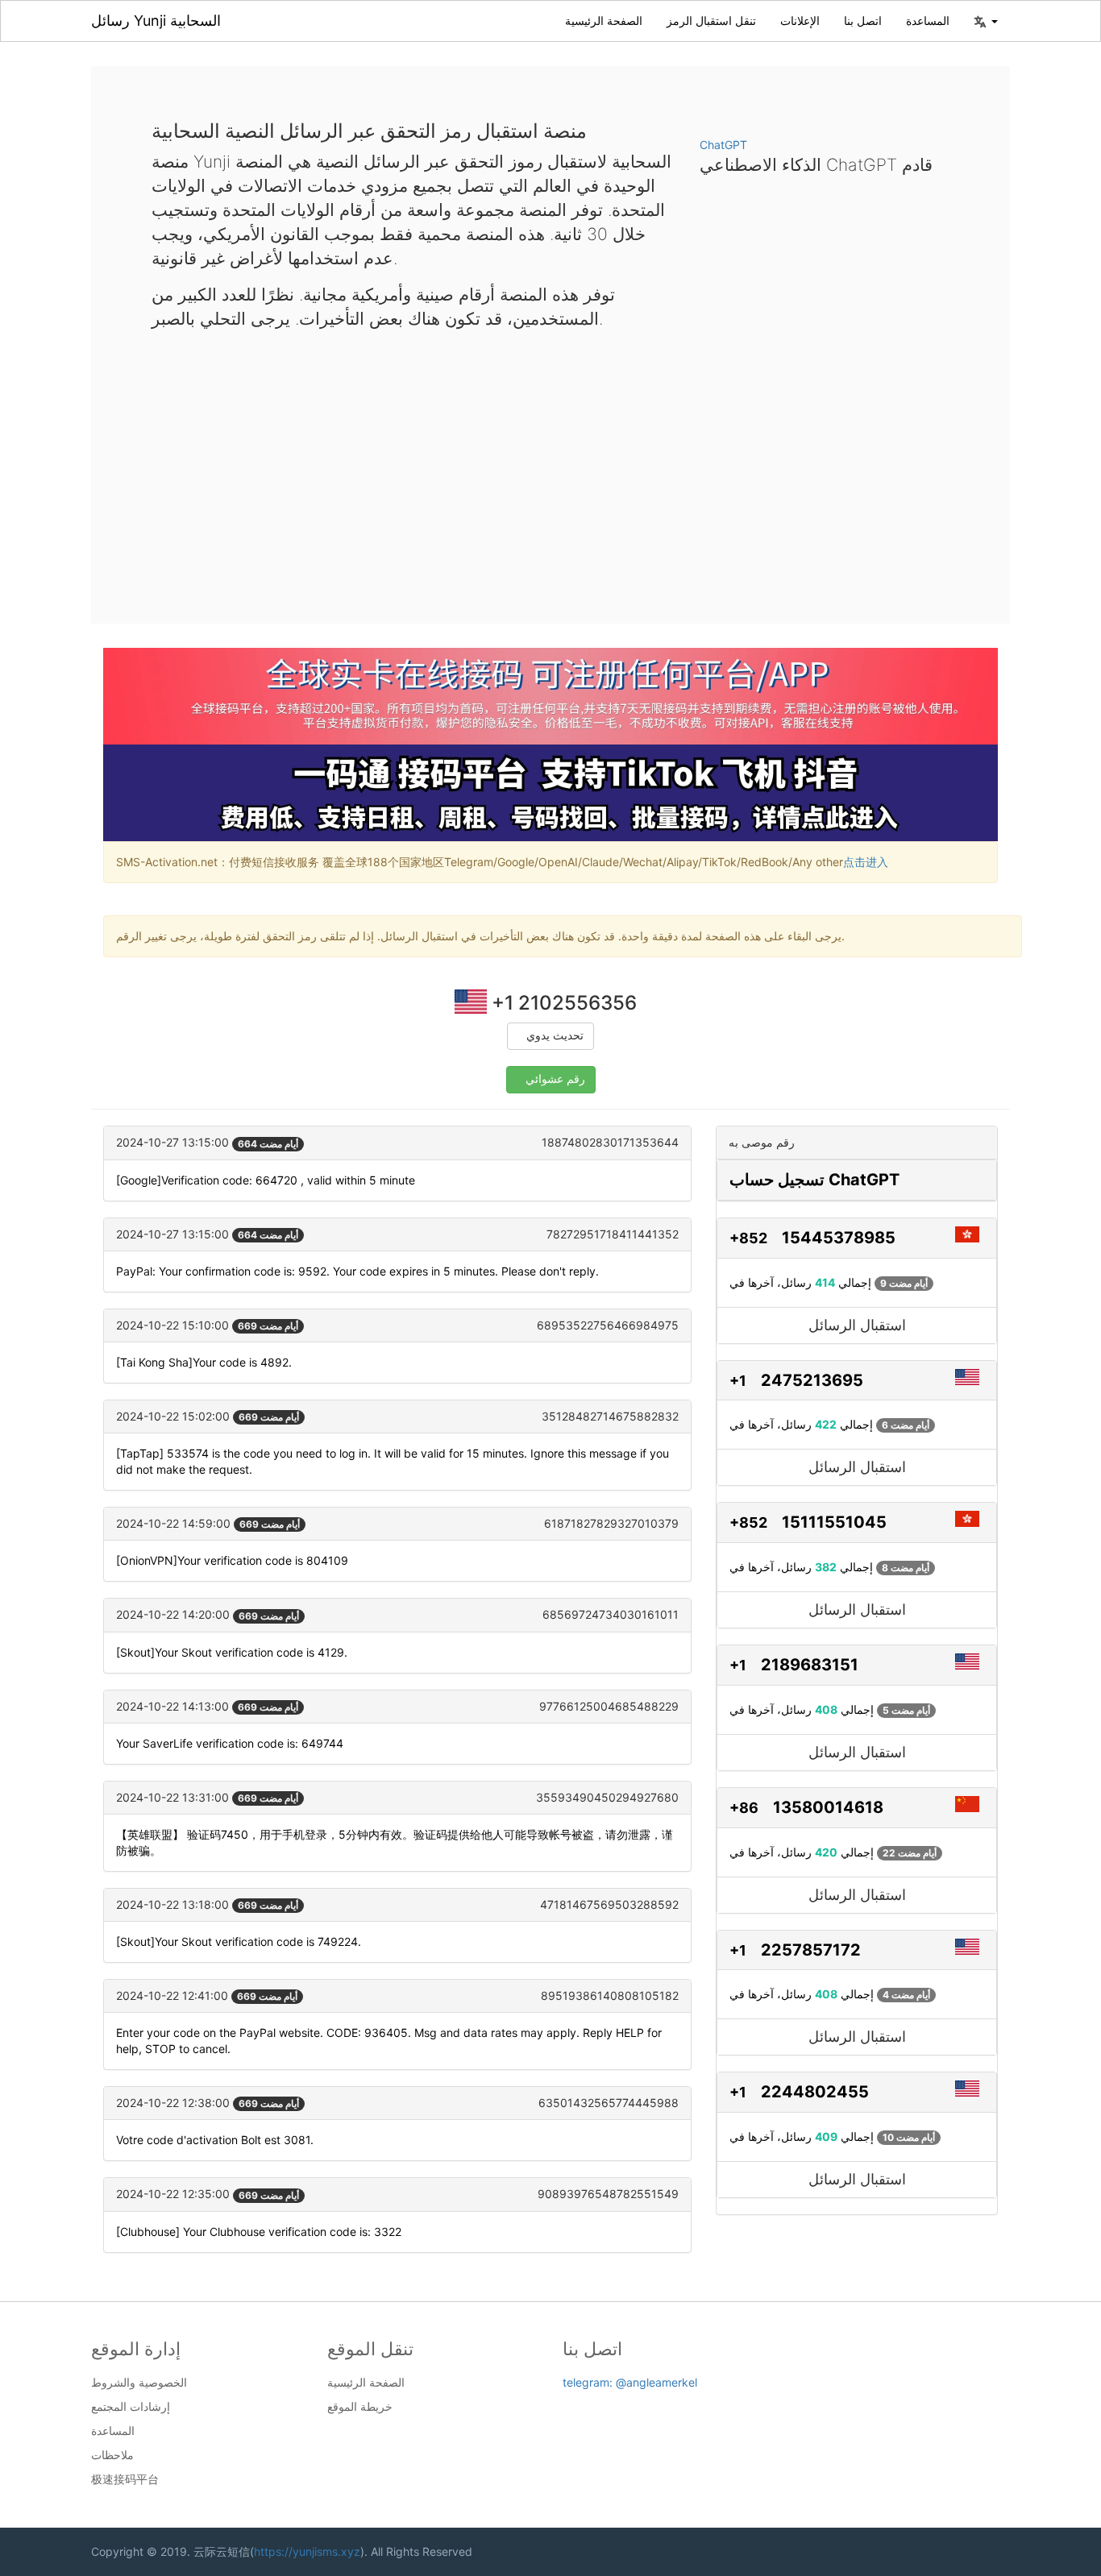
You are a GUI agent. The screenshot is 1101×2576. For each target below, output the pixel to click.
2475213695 (812, 1380)
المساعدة (928, 21)
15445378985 (839, 1238)
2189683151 (810, 1665)
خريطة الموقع (360, 2407)
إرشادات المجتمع (131, 2407)
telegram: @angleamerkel (630, 2382)
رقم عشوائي (555, 1079)
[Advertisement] (550, 464)
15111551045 (834, 1522)
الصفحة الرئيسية (604, 21)
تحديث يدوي (555, 1036)
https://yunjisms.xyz (307, 2551)
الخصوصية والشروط (139, 2383)
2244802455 (815, 2092)
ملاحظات (112, 2455)
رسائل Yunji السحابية (156, 21)
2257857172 (811, 1950)
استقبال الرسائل (857, 1325)
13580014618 (828, 1807)
